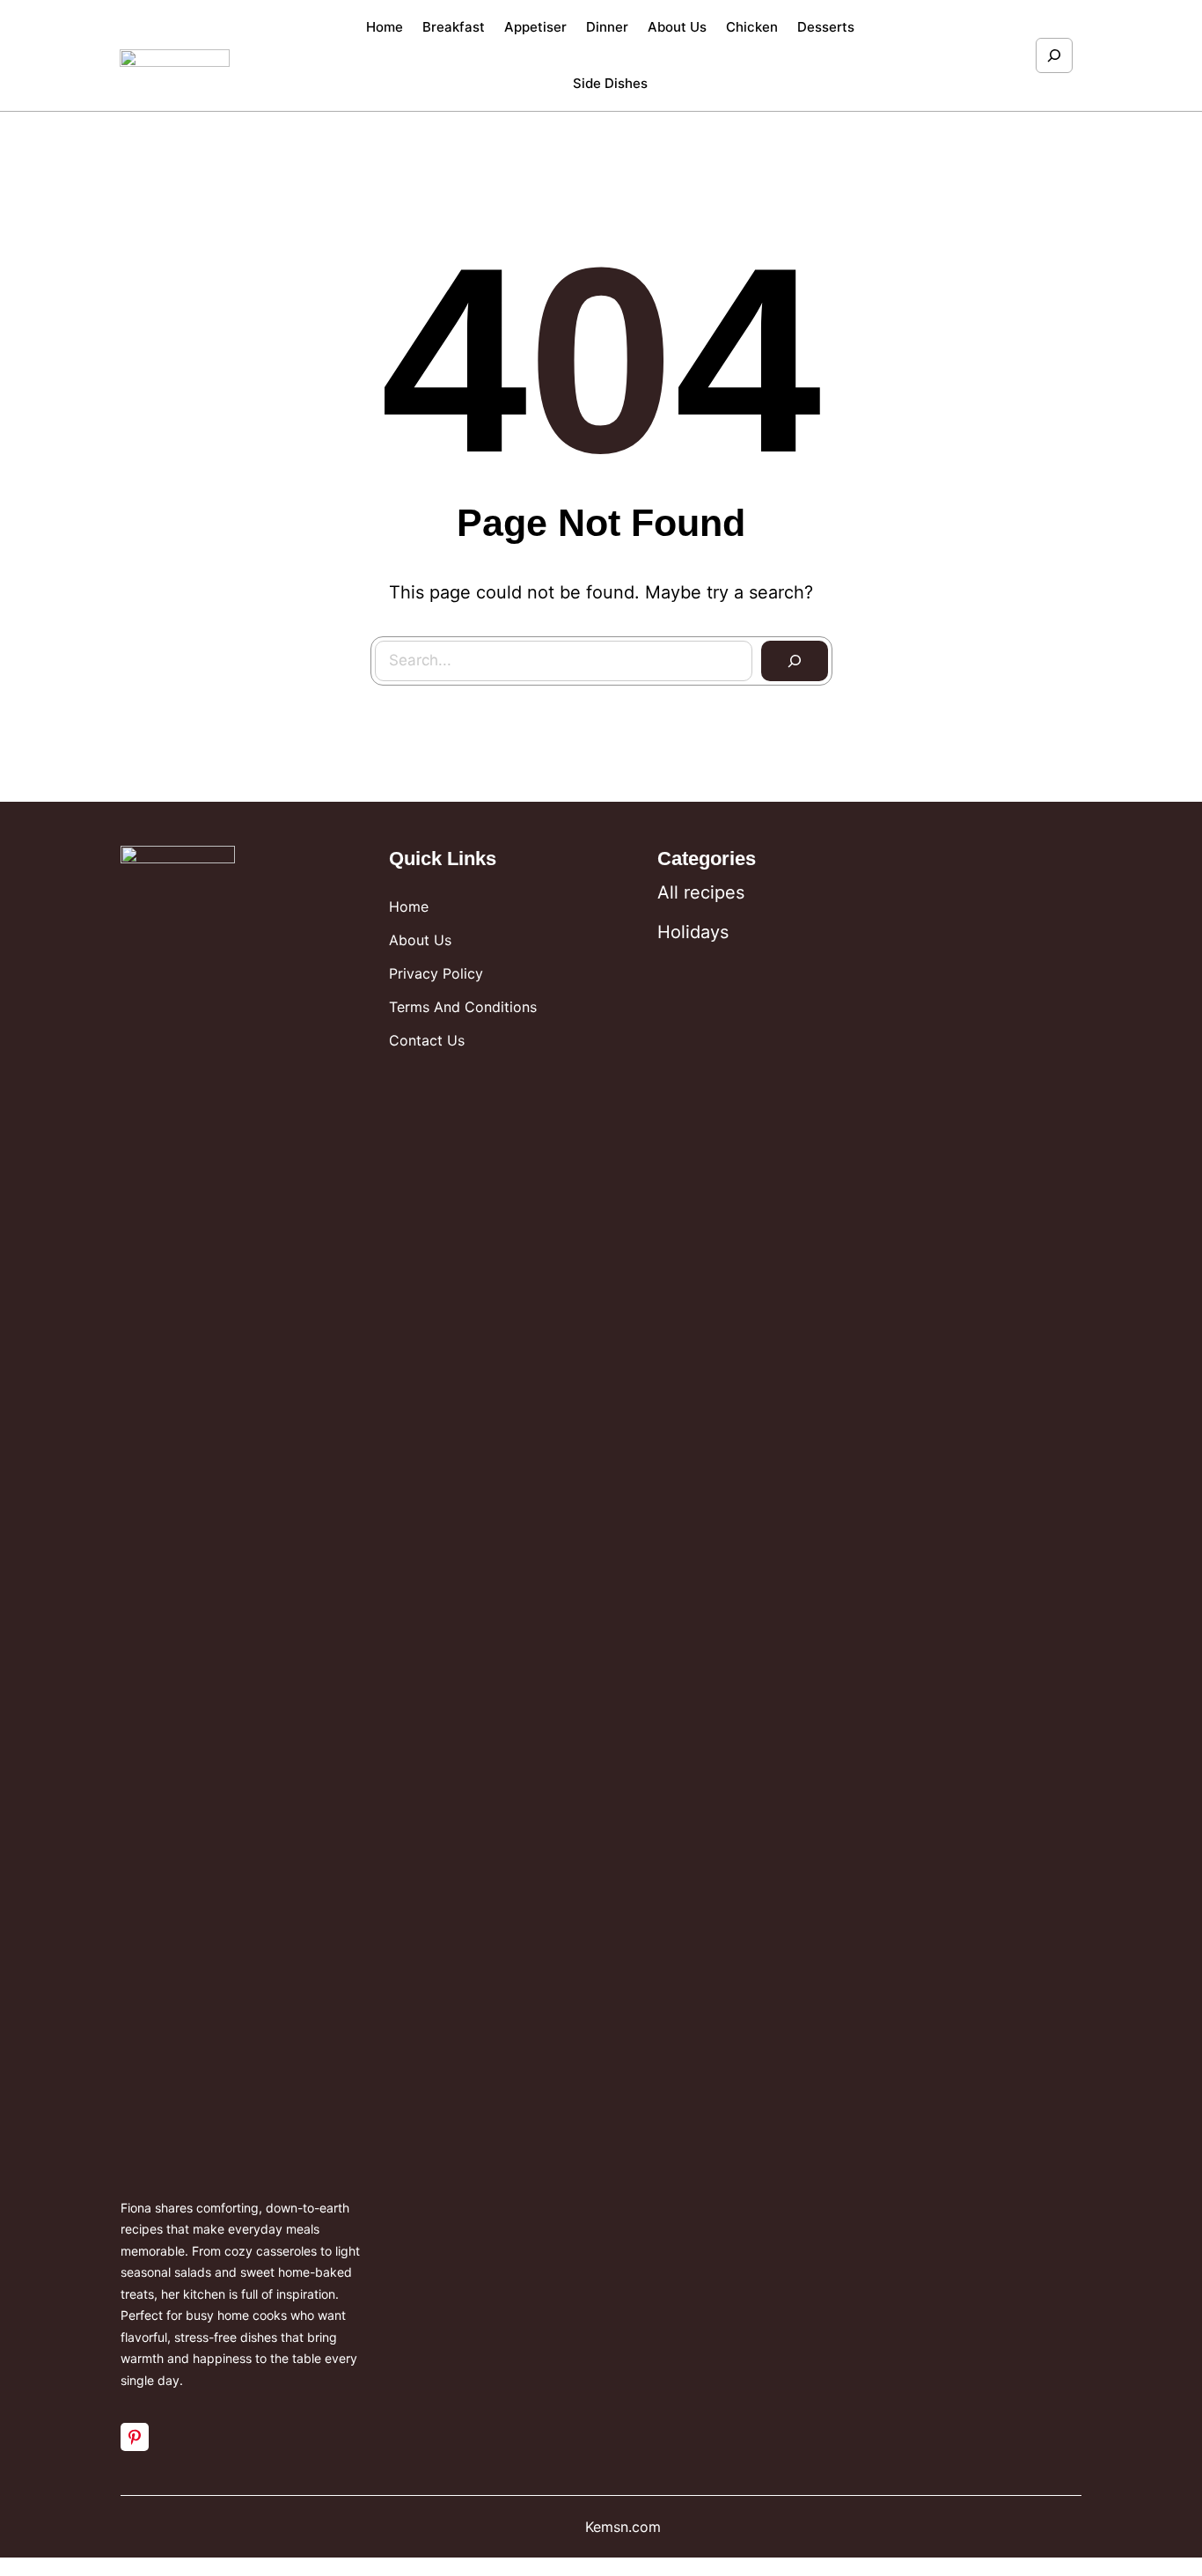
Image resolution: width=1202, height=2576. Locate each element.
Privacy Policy (436, 973)
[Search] (795, 661)
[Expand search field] (1054, 55)
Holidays (693, 932)
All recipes (701, 892)
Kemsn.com (623, 2527)
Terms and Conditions (463, 1007)
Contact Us (427, 1040)
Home (409, 906)
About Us (420, 940)
